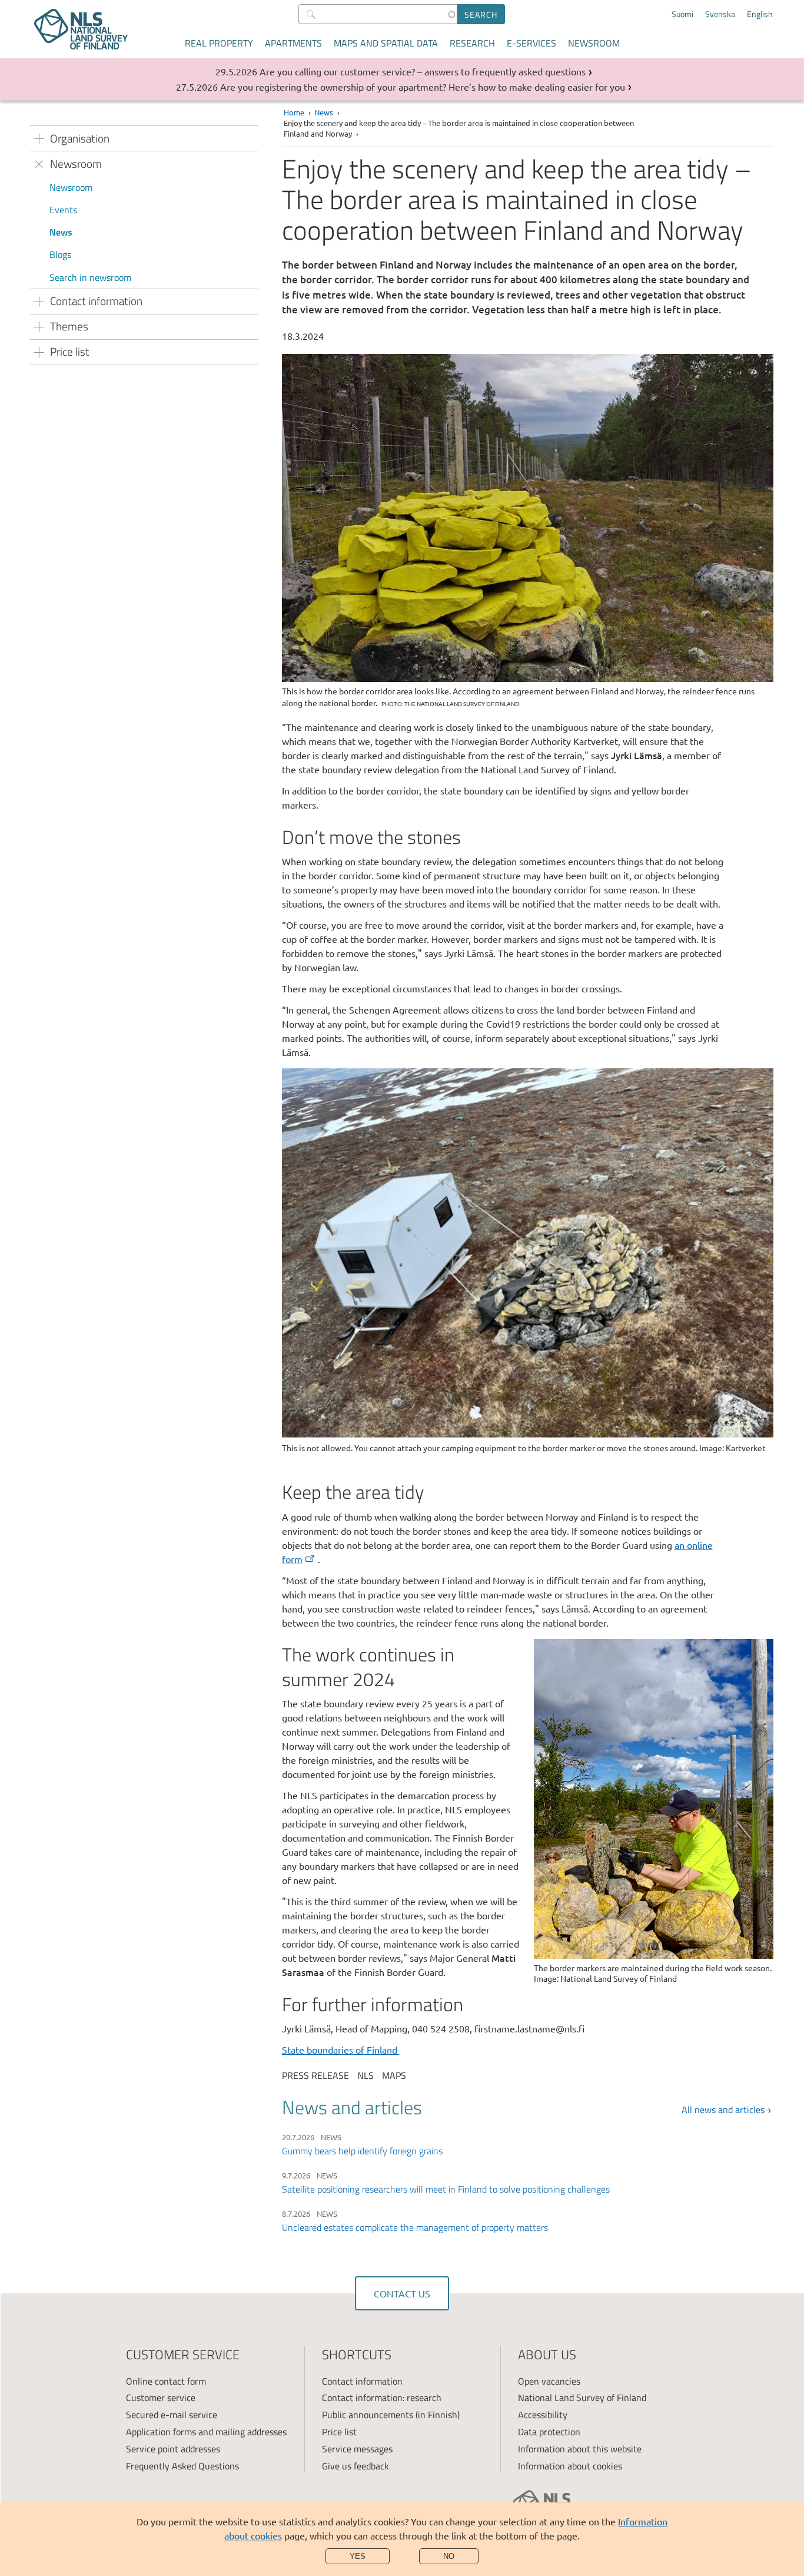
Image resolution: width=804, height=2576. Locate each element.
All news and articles (723, 2110)
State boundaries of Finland (341, 2049)
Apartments (293, 43)
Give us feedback (356, 2466)
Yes (358, 2556)
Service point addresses (173, 2449)
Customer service (161, 2398)
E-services (531, 43)
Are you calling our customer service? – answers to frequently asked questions (423, 71)
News (61, 232)
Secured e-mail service (172, 2415)
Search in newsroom (90, 277)
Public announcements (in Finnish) (391, 2415)
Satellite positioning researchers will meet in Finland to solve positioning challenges (446, 2189)
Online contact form (166, 2381)
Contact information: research (382, 2398)
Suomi (682, 14)
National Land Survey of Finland (582, 2398)
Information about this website (580, 2449)
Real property (219, 43)
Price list (339, 2432)
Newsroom (594, 43)
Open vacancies (549, 2381)
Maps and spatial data (386, 43)
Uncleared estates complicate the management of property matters (415, 2227)
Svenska (720, 14)
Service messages (357, 2449)
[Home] (81, 29)
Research (472, 43)
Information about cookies (570, 2466)
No (449, 2556)
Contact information (362, 2381)
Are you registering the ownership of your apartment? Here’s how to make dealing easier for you (423, 87)
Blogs (60, 254)
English (760, 14)
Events (63, 210)
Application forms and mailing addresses (206, 2432)
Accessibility (543, 2415)
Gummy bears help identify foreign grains (362, 2151)
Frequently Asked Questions (182, 2466)
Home (294, 112)
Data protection (549, 2432)
